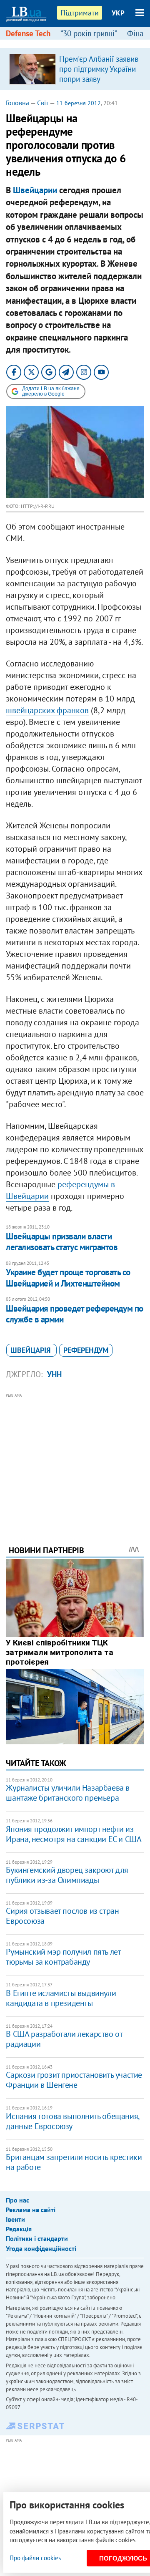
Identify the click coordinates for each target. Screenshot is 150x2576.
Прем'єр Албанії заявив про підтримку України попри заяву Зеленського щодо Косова (99, 79)
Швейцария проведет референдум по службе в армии (74, 1314)
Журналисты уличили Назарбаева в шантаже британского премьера (68, 1793)
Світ (43, 103)
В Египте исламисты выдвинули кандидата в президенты (61, 1998)
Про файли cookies (35, 2558)
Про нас (17, 2200)
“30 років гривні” (89, 33)
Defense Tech (28, 33)
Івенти (15, 2219)
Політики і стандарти (37, 2238)
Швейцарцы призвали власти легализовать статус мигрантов (62, 1242)
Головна (17, 103)
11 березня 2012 (79, 103)
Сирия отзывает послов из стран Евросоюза (62, 1916)
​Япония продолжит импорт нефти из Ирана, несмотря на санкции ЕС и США (74, 1834)
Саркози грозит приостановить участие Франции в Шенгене (74, 2080)
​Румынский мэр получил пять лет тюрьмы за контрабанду (63, 1957)
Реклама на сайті (31, 2210)
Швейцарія (31, 1350)
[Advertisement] (75, 1458)
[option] (75, 69)
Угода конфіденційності (41, 2248)
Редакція (19, 2229)
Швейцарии (35, 190)
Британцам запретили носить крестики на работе (74, 2162)
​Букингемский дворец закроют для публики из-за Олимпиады (67, 1875)
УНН (54, 1374)
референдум (86, 1350)
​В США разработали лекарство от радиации (64, 2039)
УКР (118, 13)
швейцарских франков (47, 710)
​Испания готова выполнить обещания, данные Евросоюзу (72, 2121)
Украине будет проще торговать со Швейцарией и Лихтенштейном (68, 1278)
